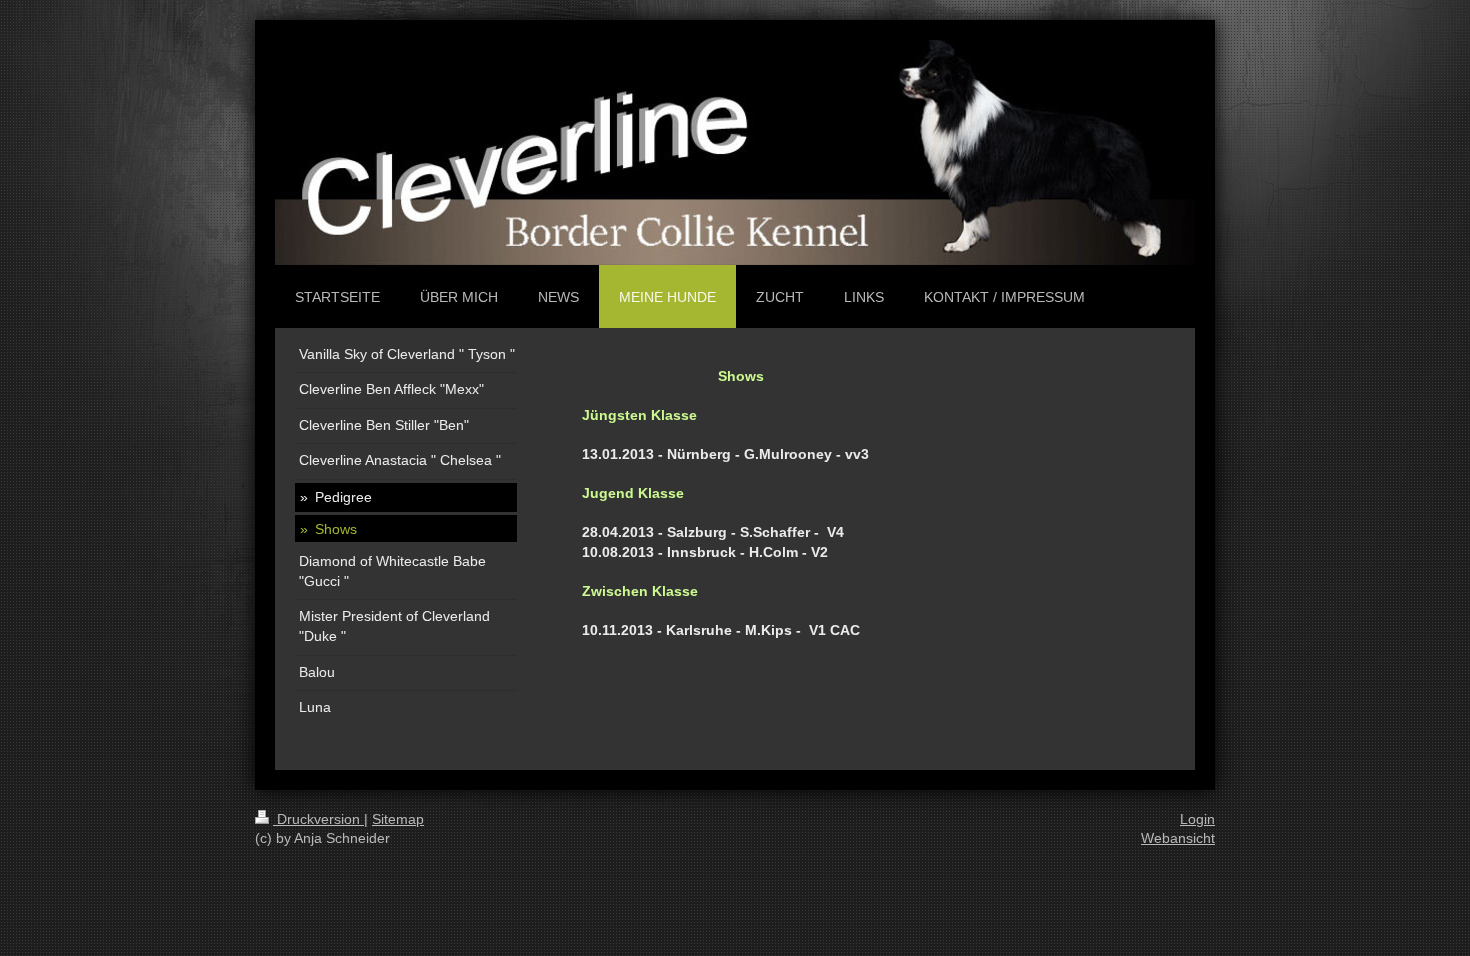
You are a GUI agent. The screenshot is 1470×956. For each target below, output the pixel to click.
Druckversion (318, 819)
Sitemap (398, 819)
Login (1197, 819)
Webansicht (1178, 838)
